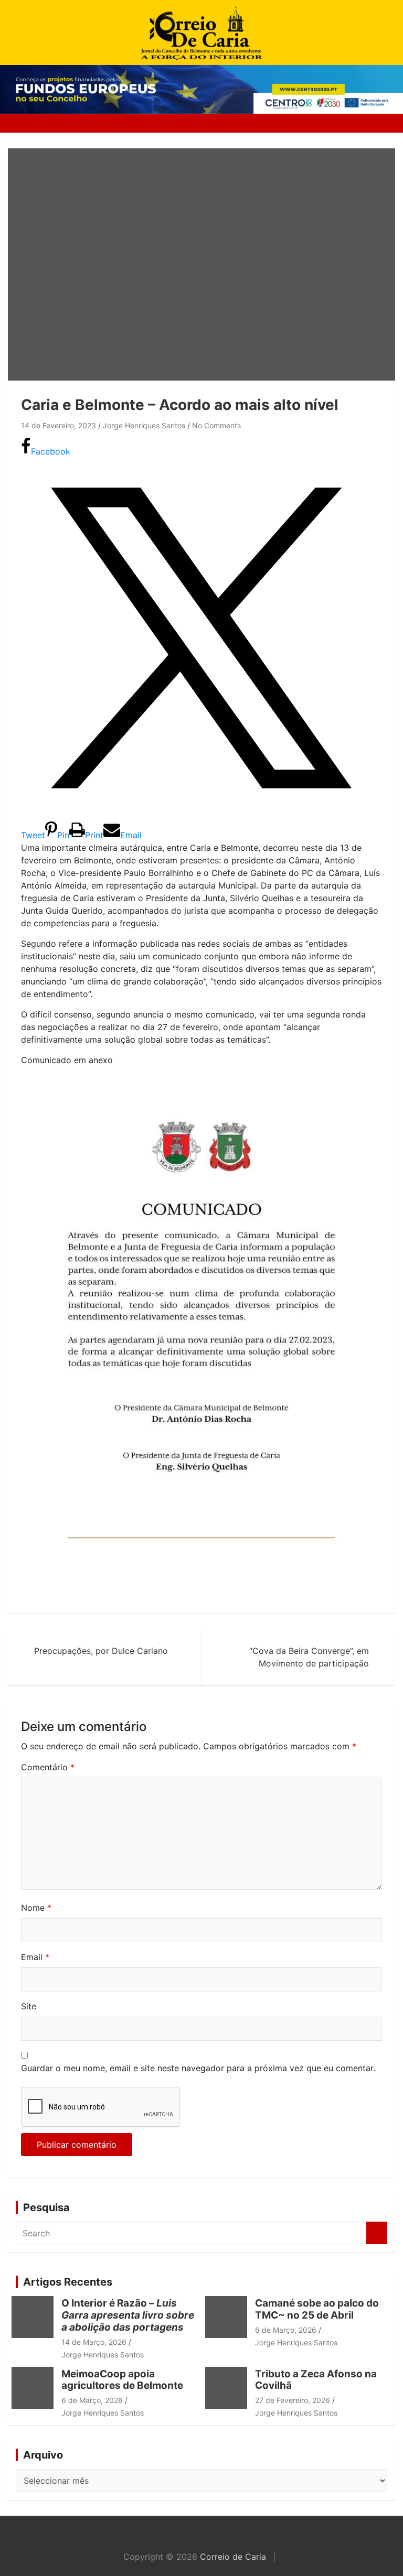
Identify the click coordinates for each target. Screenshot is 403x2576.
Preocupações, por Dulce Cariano (101, 1651)
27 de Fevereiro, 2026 (293, 2400)
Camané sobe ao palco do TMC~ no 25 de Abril (317, 2309)
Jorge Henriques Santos (144, 425)
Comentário (48, 1767)
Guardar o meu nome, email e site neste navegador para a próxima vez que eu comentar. (198, 2068)
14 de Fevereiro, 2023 (59, 425)
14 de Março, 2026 (94, 2342)
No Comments (216, 425)
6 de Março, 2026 (286, 2330)
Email (35, 1957)
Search (377, 2233)
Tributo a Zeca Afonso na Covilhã (316, 2380)
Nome (36, 1908)
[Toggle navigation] (33, 123)
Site (29, 2006)
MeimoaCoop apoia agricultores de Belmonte (124, 2380)
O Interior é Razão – (128, 2315)
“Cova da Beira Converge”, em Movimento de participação (309, 1657)
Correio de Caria (233, 2557)
